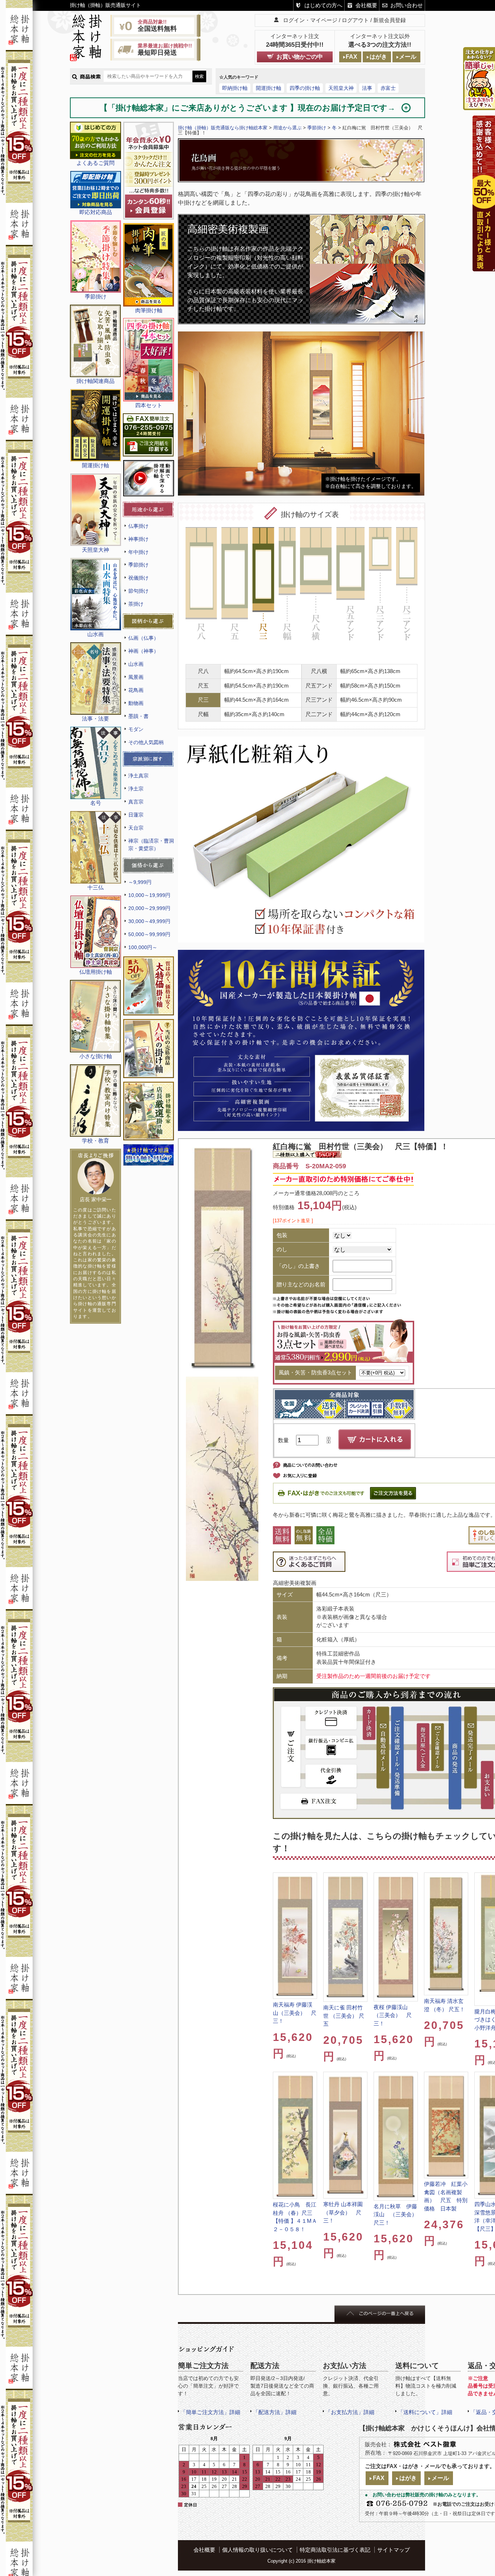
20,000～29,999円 (149, 908)
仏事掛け (138, 526)
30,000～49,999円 (149, 921)
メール (408, 57)
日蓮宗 (136, 815)
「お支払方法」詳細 (350, 2412)
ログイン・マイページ (310, 20)
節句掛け (138, 591)
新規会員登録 (390, 20)
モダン (136, 729)
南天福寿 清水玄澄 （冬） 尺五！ (444, 2005)
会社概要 (366, 5)
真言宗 (136, 802)
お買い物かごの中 (300, 57)
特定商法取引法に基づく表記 (335, 2550)
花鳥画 (136, 690)
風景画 (136, 677)
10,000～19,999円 (149, 895)
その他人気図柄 (146, 742)
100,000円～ (143, 947)
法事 (367, 88)
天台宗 (136, 828)
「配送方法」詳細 (275, 2412)
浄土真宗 (138, 776)
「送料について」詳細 (425, 2412)
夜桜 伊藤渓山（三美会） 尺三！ (393, 2015)
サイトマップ (394, 2550)
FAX (352, 57)
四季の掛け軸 (305, 88)
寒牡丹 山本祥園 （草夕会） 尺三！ (343, 2212)
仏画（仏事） (143, 638)
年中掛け (138, 552)
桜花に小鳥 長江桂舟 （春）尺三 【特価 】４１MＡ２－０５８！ (295, 2217)
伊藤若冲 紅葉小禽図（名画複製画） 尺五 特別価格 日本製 (446, 2196)
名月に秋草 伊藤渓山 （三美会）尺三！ (395, 2214)
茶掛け (136, 604)
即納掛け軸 (235, 88)
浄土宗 (136, 789)
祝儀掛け (138, 578)
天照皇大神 (341, 88)
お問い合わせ (407, 5)
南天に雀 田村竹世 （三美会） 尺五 (344, 2016)
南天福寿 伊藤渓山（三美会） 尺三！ (295, 2013)
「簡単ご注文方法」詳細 (210, 2412)
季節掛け (138, 565)
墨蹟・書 (138, 716)
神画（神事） (143, 651)
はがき (378, 57)
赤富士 (388, 88)
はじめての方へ (323, 5)
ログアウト (355, 20)
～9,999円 (140, 882)
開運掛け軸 (269, 88)
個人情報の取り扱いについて (257, 2550)
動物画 (136, 703)
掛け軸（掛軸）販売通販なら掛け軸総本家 (223, 128)
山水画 (136, 664)
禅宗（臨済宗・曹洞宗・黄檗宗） (151, 845)
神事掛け (138, 539)
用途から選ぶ (287, 128)
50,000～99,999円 (149, 934)
